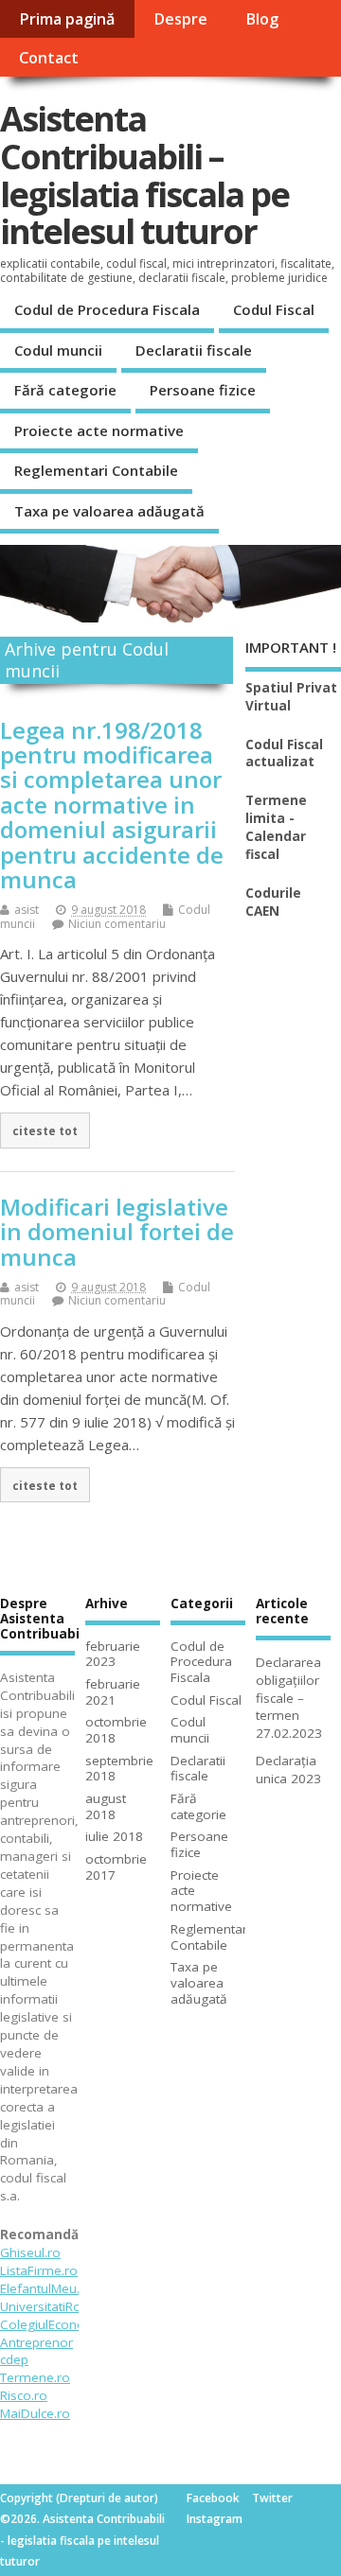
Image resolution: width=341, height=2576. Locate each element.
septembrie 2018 (119, 1769)
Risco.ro (24, 2395)
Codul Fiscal (274, 309)
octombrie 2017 (116, 1867)
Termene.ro (35, 2377)
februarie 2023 (113, 1654)
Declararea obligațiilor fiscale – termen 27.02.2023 (289, 1698)
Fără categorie (65, 390)
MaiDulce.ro (35, 2413)
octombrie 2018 (116, 1730)
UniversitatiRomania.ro (68, 2306)
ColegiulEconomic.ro (61, 2324)
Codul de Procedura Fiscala (107, 309)
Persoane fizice (203, 390)
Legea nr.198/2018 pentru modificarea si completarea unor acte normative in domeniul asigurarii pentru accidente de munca (112, 805)
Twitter (272, 2498)
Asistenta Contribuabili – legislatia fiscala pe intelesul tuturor (144, 175)
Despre (180, 19)
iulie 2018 (114, 1836)
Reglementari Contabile (96, 470)
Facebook (213, 2498)
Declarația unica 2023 (288, 1770)
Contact (49, 58)
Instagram (215, 2519)
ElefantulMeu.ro (46, 2288)
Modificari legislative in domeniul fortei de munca (117, 1232)
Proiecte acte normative (99, 430)
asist (27, 910)
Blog (262, 19)
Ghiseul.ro (30, 2252)
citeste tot (45, 1130)
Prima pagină (67, 19)
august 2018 (106, 1806)
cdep (14, 2359)
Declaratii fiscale (194, 350)
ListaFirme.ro (39, 2270)
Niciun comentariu (117, 924)
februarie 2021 (113, 1692)
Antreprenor (36, 2342)
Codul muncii (58, 350)
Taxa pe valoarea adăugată (109, 511)
